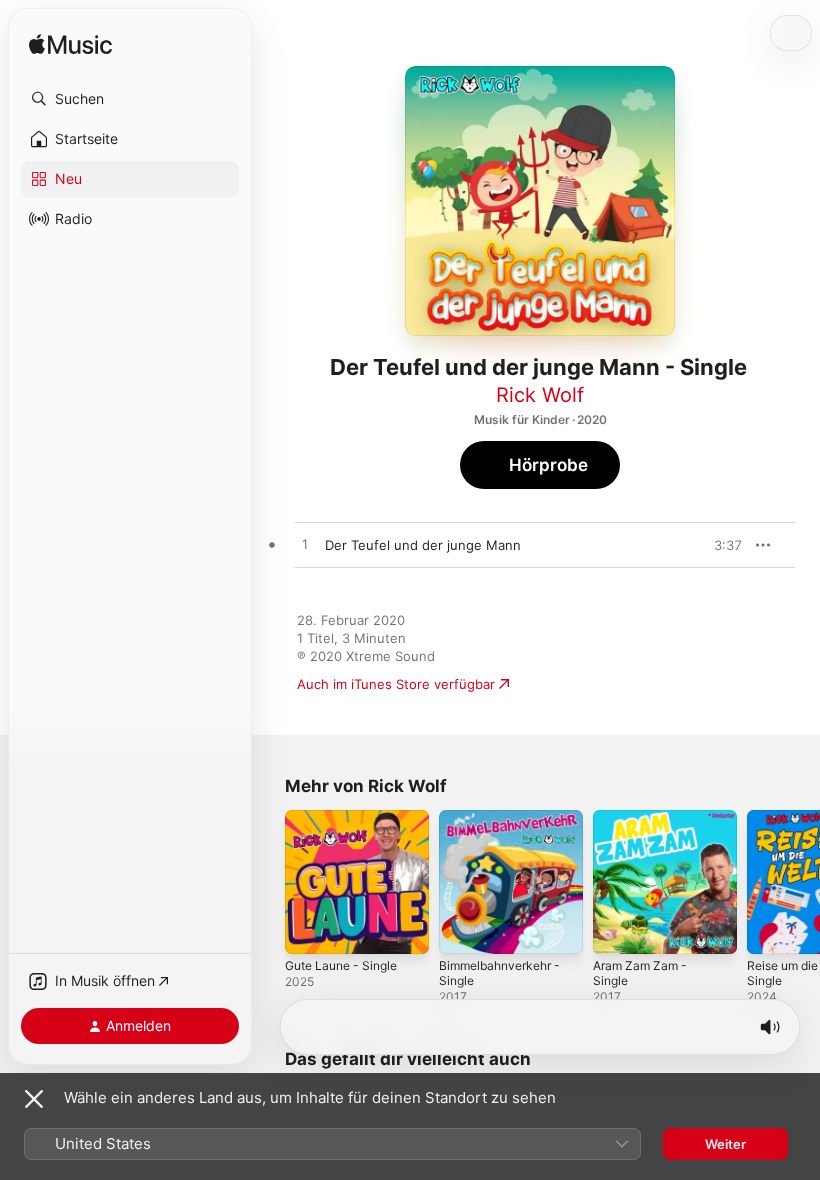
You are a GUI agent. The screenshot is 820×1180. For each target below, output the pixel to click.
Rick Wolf (540, 395)
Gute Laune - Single (341, 965)
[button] (130, 99)
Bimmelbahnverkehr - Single (499, 973)
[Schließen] (34, 1099)
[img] (70, 45)
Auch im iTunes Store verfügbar (396, 684)
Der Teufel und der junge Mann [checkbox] (423, 545)
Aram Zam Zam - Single (640, 973)
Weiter (725, 1144)
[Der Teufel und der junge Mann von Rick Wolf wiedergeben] (305, 545)
